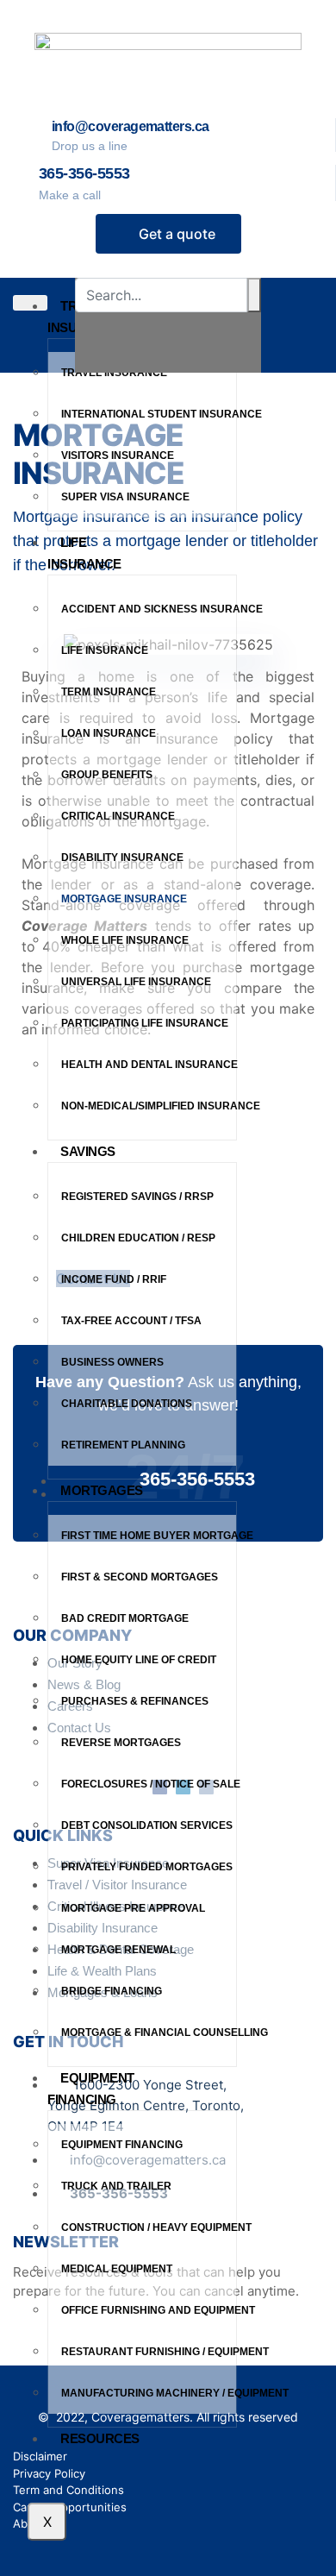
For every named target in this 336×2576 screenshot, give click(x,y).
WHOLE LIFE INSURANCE (126, 940)
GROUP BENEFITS (108, 775)
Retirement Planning (123, 1445)
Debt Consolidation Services (147, 1825)
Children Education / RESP (138, 1238)
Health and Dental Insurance (149, 1065)
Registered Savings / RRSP (137, 1197)
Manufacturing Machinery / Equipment (149, 2393)
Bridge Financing (112, 1991)
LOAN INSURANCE (110, 733)
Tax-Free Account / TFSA (131, 1321)
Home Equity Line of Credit (139, 1660)
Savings (88, 1151)
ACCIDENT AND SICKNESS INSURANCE (149, 609)
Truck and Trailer (116, 2186)
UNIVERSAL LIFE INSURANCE (137, 982)
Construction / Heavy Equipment (149, 2227)
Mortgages (102, 1490)
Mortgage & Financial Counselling (149, 2033)
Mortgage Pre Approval (133, 1908)
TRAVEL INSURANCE (115, 373)
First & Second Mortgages (140, 1577)
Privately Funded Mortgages (147, 1867)
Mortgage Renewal (118, 1950)
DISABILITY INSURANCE (124, 858)
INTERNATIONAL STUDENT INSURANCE (149, 414)
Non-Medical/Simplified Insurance (149, 1106)
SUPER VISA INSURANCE (127, 497)
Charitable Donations (127, 1404)
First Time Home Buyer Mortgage (149, 1536)
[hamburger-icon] (30, 303)
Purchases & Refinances (135, 1701)
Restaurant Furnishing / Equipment (149, 2352)
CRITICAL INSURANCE (119, 816)
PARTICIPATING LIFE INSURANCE (145, 1023)
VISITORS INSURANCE (119, 456)
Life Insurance (84, 553)
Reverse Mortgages (121, 1743)
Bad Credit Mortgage (125, 1618)
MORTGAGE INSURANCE (124, 899)
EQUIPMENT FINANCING (91, 2089)
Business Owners (112, 1362)
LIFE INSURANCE (106, 650)
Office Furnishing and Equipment (149, 2310)
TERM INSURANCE (110, 692)
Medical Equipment (117, 2269)
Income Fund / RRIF (114, 1279)
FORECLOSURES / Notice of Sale (149, 1784)
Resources (100, 2438)
